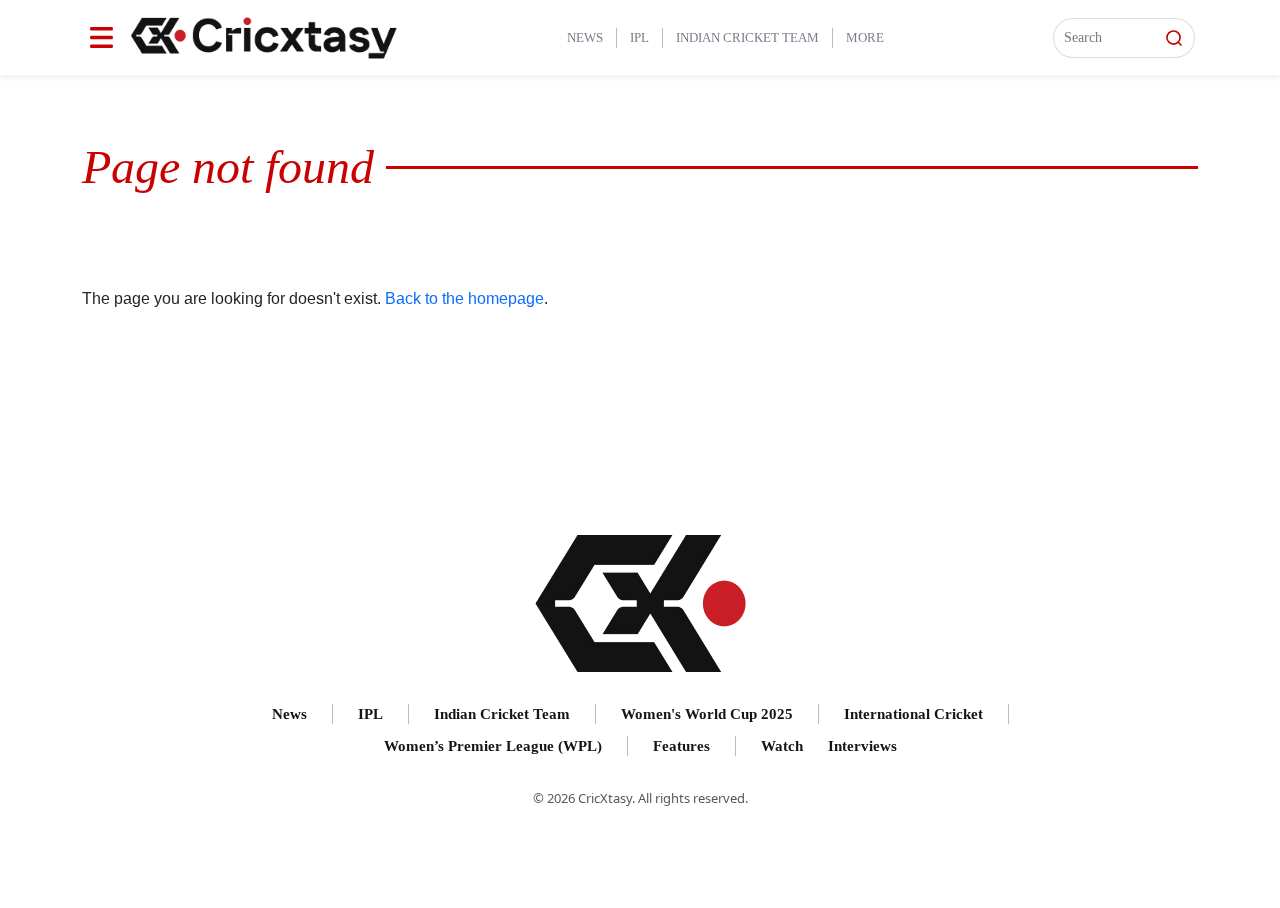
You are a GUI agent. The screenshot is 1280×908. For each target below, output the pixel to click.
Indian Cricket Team (747, 37)
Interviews (862, 746)
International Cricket (913, 714)
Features (681, 746)
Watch (782, 746)
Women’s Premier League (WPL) (493, 746)
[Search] (1174, 38)
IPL (639, 37)
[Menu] (101, 37)
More (865, 37)
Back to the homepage (464, 298)
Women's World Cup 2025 (707, 714)
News (585, 37)
